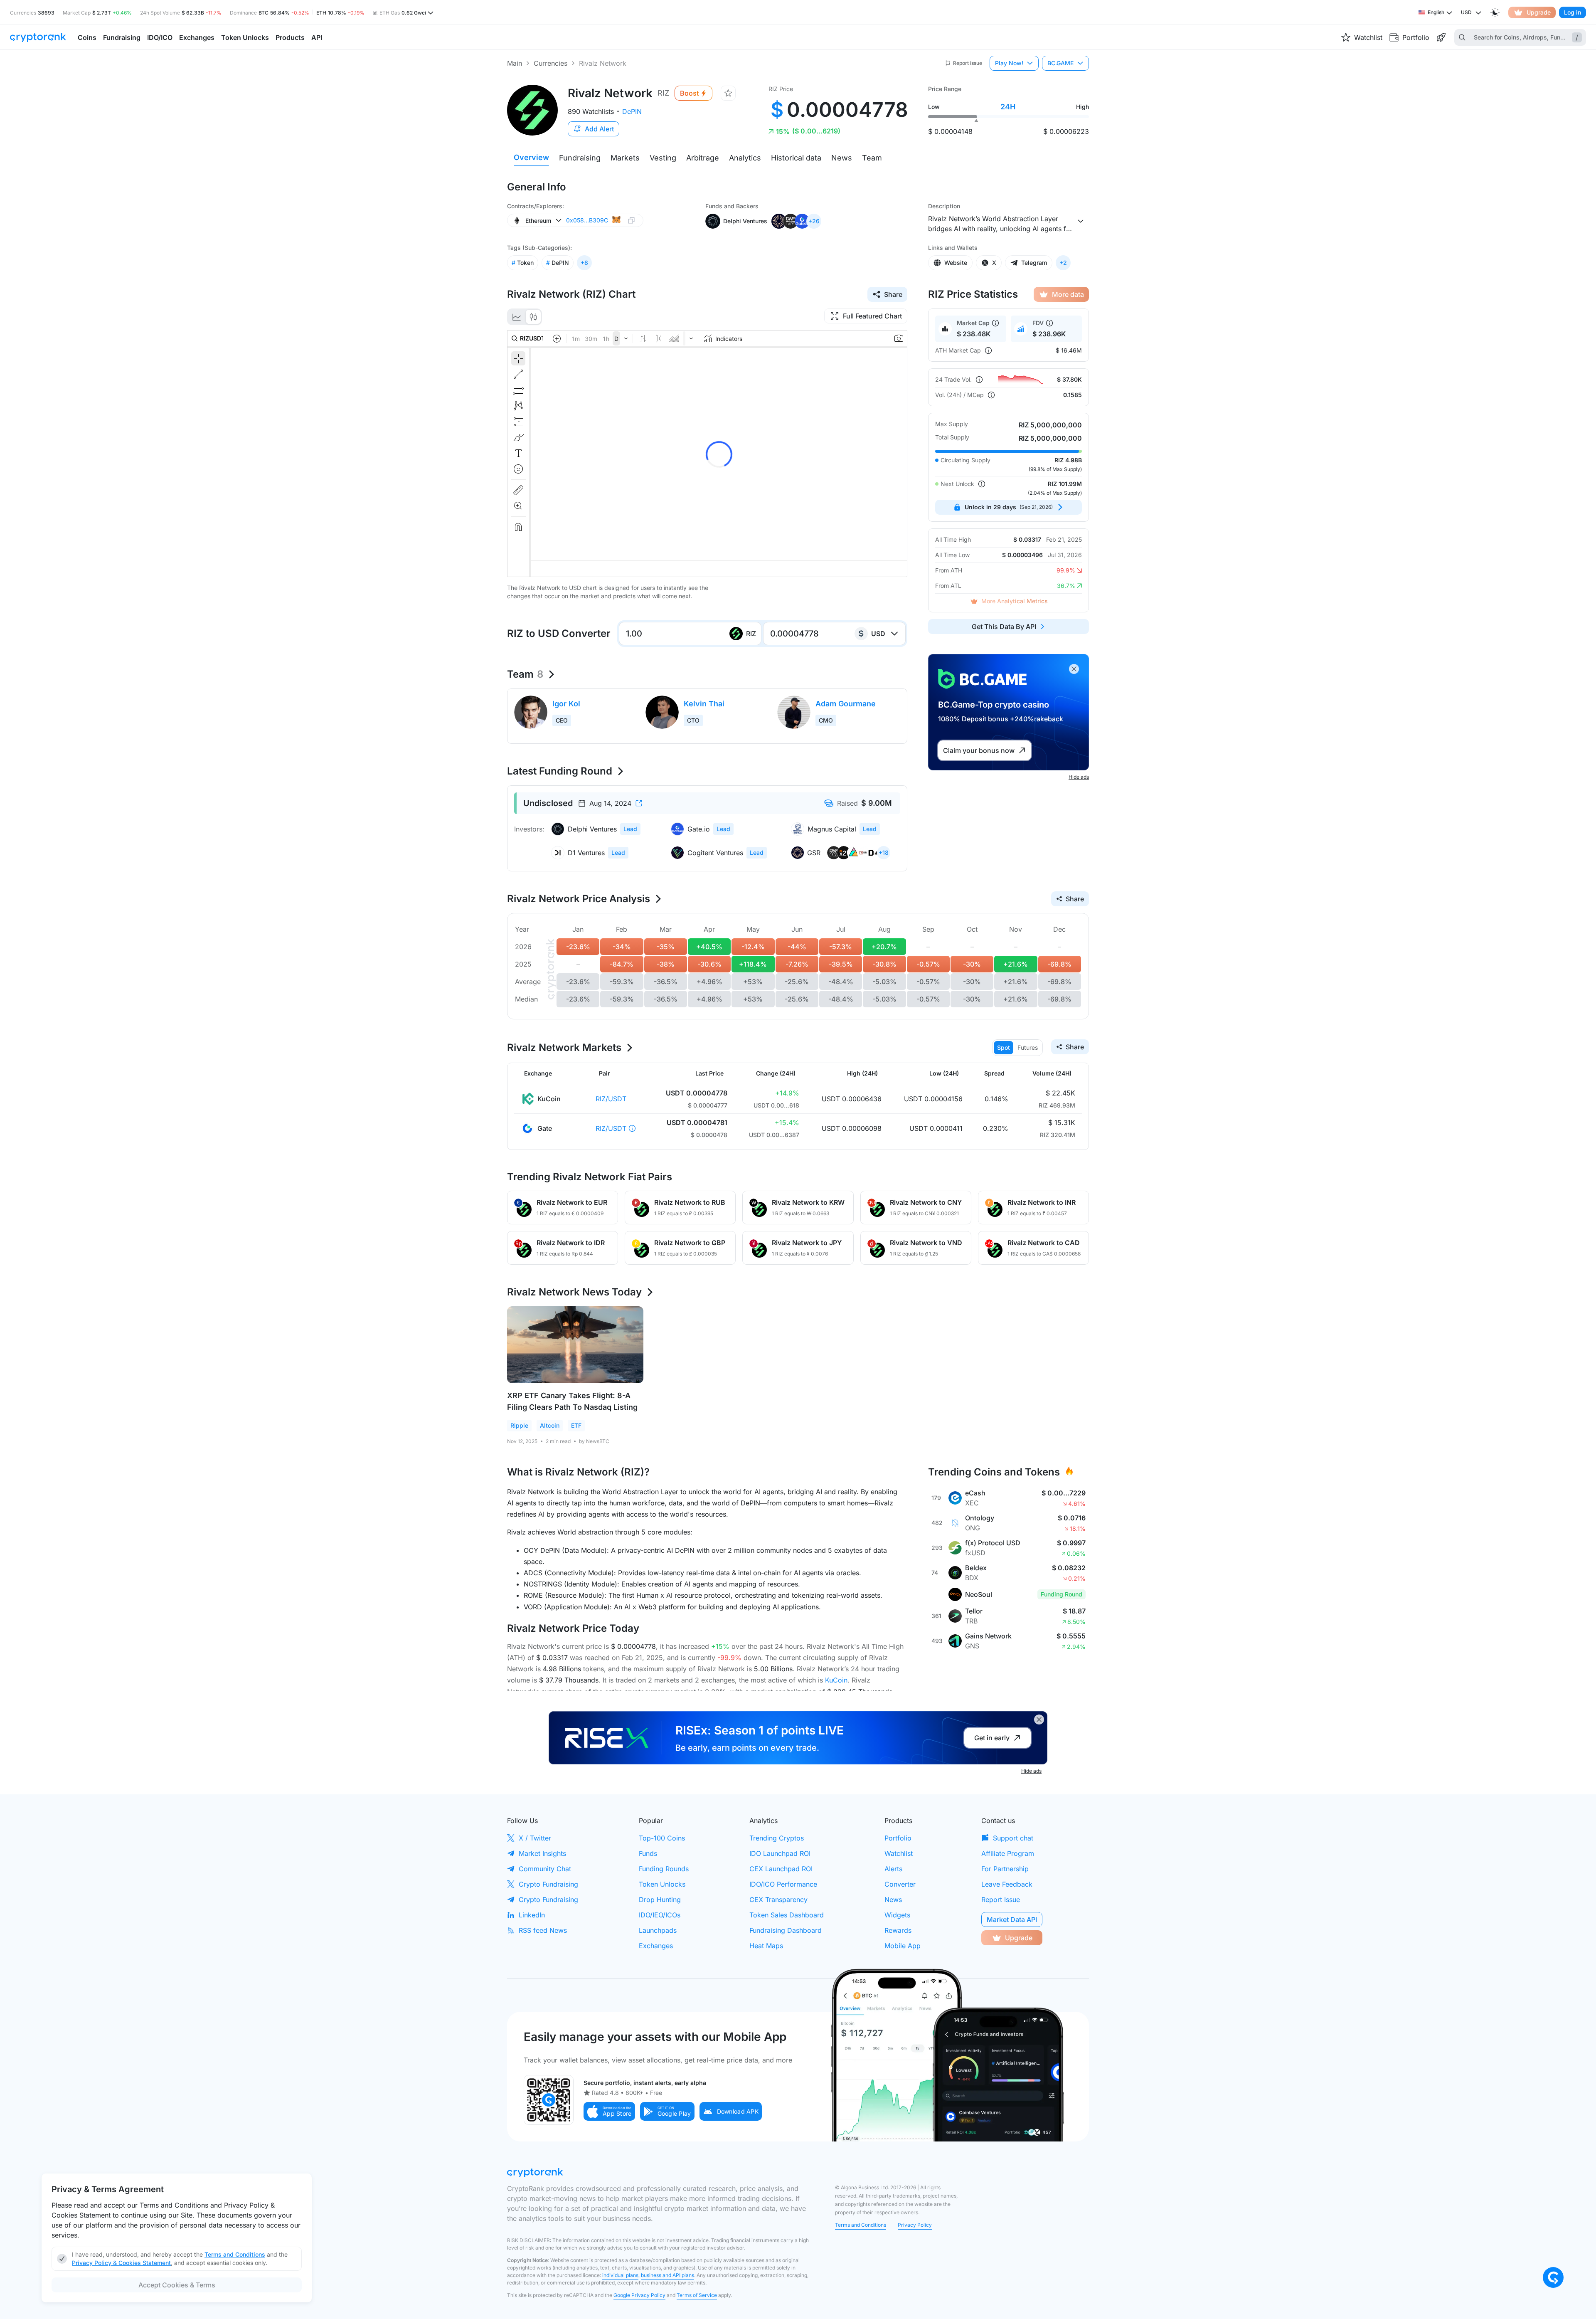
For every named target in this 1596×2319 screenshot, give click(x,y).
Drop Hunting (660, 1900)
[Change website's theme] (1495, 12)
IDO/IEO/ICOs (660, 1915)
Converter (900, 1884)
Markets (625, 158)
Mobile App (903, 1946)
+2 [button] (1063, 263)
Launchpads (658, 1930)
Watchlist (899, 1853)
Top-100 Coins (662, 1838)
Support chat (1013, 1838)
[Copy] (631, 221)
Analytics (745, 158)
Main (515, 63)
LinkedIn (532, 1915)
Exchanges (656, 1946)
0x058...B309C (587, 220)
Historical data (796, 158)
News (842, 158)
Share (893, 294)
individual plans (620, 2275)
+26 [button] (814, 221)
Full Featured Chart (872, 316)
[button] (609, 2111)
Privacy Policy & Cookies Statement (121, 2263)
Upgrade (1539, 12)
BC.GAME (1060, 63)
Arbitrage (703, 158)
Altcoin (550, 1425)
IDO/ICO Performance (783, 1884)
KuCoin (836, 1680)
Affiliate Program (1008, 1853)
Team (872, 158)
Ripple (519, 1425)
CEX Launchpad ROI (781, 1869)
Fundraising (580, 158)
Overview (531, 157)
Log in (1573, 12)
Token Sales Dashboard (787, 1915)
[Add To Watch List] (728, 93)
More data (1068, 294)
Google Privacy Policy (639, 2295)
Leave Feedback (1007, 1884)
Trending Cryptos (777, 1838)
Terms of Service (697, 2295)
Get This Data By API (1004, 627)
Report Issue (1001, 1900)
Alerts (893, 1869)
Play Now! (1009, 63)
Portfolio (898, 1838)
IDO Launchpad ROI (780, 1853)
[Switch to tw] (533, 317)
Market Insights (542, 1853)
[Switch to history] (517, 317)
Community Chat (545, 1869)
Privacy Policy (915, 2225)
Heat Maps (766, 1946)
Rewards (898, 1930)
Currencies (550, 63)
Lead (630, 829)
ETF (576, 1425)
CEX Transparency (778, 1900)
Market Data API (1012, 1919)
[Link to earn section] (1441, 37)
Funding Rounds (664, 1869)
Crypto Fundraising (548, 1884)
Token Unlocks (662, 1884)
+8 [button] (584, 263)
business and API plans (667, 2275)
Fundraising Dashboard (786, 1930)
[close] (1074, 669)
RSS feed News (543, 1930)
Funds (648, 1853)
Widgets (897, 1915)
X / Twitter (535, 1838)
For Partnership (1005, 1869)
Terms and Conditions (861, 2225)
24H (1008, 107)
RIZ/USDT (611, 1099)
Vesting (663, 158)
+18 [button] (884, 852)
